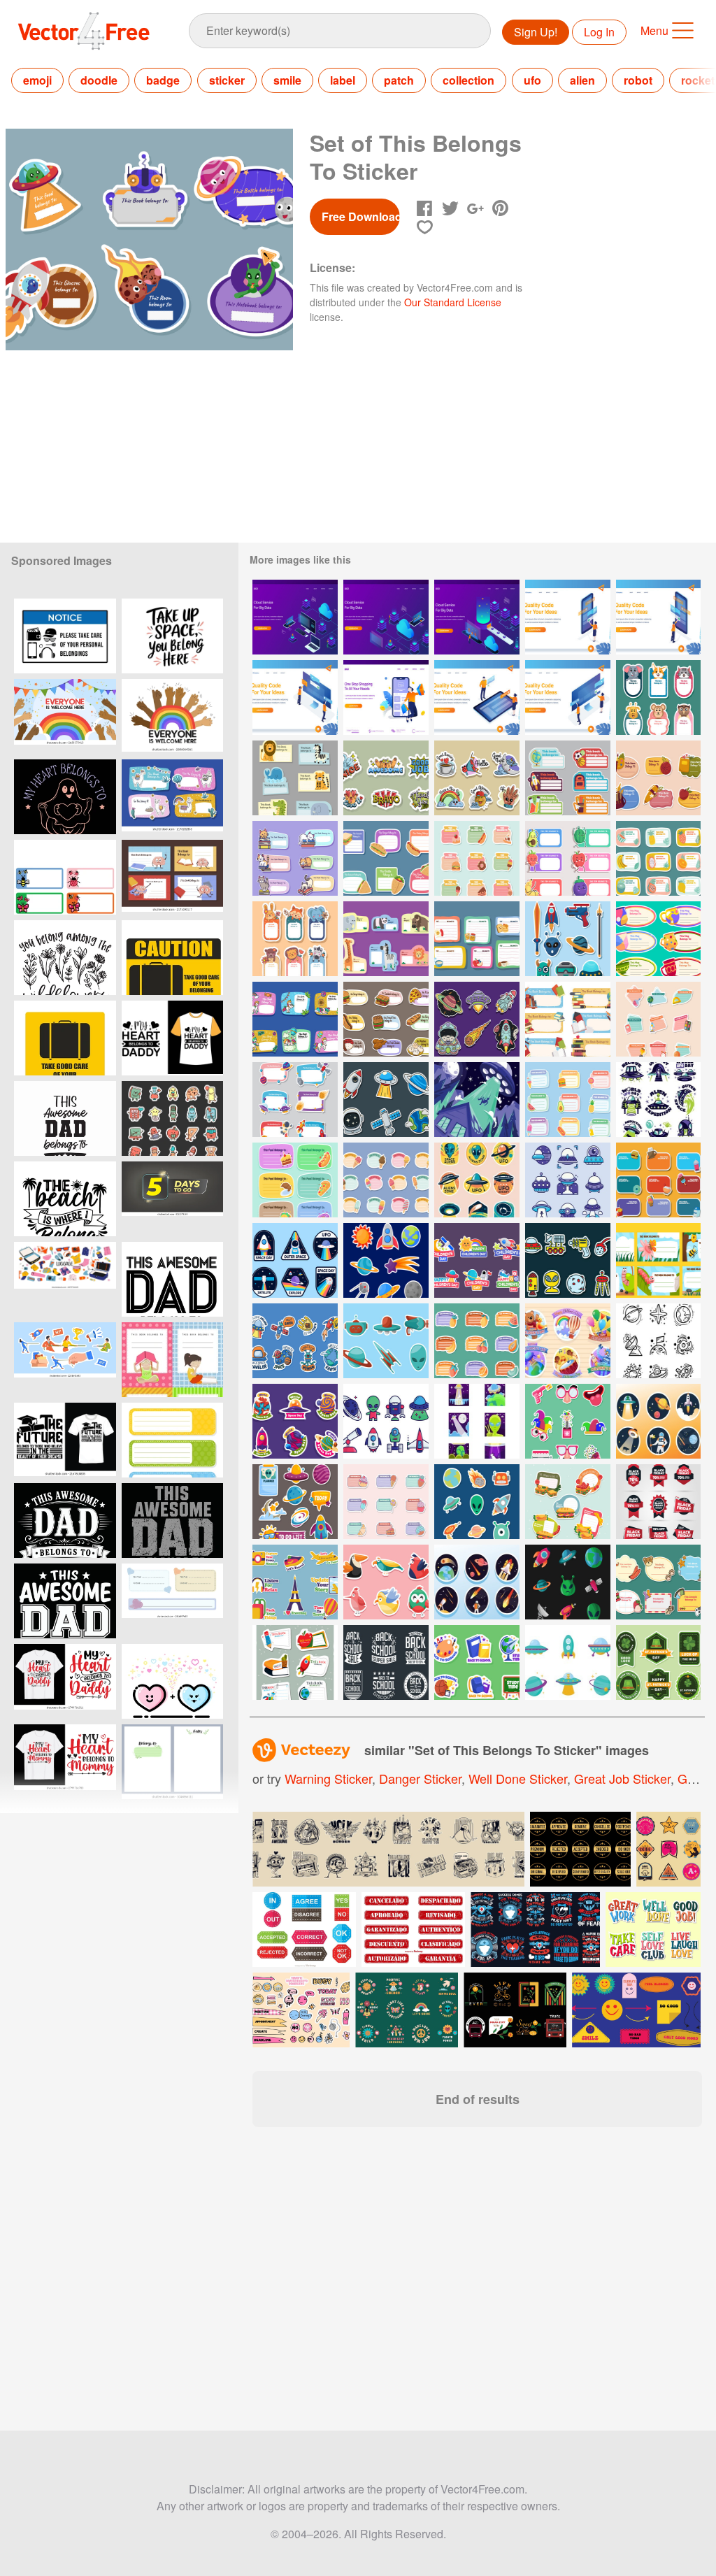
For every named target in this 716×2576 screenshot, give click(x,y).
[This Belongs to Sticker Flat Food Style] (568, 1100)
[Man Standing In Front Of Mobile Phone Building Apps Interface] (658, 617)
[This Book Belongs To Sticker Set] (295, 858)
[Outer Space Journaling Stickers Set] (295, 1502)
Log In (599, 32)
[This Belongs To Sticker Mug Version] (658, 939)
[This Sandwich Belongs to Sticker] (568, 1502)
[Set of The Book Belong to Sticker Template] (568, 1019)
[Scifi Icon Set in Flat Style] (386, 1421)
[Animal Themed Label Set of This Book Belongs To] (295, 778)
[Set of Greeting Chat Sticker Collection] (477, 778)
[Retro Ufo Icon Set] (658, 1100)
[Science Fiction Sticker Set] (568, 939)
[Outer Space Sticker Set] (386, 1100)
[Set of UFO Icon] (568, 1180)
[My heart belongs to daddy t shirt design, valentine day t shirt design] (65, 1681)
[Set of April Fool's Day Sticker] (568, 1421)
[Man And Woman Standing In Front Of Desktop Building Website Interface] (568, 697)
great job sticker (622, 1778)
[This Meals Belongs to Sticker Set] (386, 858)
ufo (532, 80)
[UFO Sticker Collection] (658, 1421)
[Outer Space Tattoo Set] (477, 1019)
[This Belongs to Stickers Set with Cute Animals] (295, 939)
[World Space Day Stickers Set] (295, 1421)
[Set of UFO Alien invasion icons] (477, 1421)
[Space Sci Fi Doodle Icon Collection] (568, 1582)
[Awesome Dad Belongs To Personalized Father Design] (65, 1520)
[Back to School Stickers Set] (477, 1662)
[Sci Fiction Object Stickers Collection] (386, 1341)
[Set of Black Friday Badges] (658, 1502)
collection (468, 80)
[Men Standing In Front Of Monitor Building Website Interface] (295, 697)
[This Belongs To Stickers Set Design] (477, 939)
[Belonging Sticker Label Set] (295, 1662)
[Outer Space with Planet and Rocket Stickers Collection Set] (386, 1260)
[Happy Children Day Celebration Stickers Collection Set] (477, 1260)
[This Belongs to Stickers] (568, 858)
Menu (654, 30)
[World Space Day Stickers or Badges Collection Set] (295, 1260)
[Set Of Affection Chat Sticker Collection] (386, 778)
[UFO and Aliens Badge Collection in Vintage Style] (477, 1180)
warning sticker (328, 1778)
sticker (227, 80)
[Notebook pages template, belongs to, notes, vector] (172, 1762)
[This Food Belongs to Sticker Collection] (295, 1180)
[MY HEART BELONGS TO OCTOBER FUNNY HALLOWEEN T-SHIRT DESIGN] (65, 797)
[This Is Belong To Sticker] (658, 1180)
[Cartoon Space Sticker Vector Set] (568, 1260)
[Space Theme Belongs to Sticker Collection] (295, 1100)
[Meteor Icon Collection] (477, 1582)
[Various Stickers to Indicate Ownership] (658, 1582)
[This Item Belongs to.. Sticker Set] (658, 778)
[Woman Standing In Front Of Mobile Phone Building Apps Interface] (568, 617)
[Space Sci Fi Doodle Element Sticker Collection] (477, 1502)
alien (582, 80)
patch (399, 80)
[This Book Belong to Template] (658, 1260)
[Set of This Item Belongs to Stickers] (658, 697)
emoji (37, 80)
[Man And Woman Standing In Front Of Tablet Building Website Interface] (477, 697)
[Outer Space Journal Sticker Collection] (295, 1341)
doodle (99, 80)
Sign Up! (536, 32)
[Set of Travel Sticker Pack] (295, 1582)
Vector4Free (85, 31)
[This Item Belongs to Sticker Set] (568, 778)
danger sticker (420, 1778)
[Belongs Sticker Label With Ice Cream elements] (386, 1180)
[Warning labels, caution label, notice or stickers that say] (65, 636)
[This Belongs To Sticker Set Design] (386, 939)
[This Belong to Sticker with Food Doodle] (477, 858)
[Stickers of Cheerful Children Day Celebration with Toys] (568, 1341)
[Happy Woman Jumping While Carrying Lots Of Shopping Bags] (386, 697)
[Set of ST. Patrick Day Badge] (658, 1662)
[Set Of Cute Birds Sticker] (386, 1582)
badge (163, 80)
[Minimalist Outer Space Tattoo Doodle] (658, 1341)
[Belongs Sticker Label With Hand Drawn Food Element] (386, 1502)
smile (287, 80)
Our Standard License (453, 302)
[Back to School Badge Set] (386, 1662)
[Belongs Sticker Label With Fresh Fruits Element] (477, 1341)
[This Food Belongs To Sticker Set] (386, 1019)
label (343, 80)
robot (638, 80)
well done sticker (518, 1778)
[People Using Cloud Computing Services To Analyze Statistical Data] (295, 617)
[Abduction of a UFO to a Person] (477, 1100)
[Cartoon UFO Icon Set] (568, 1662)
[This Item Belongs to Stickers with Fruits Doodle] (658, 858)
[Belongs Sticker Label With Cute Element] (658, 1019)
